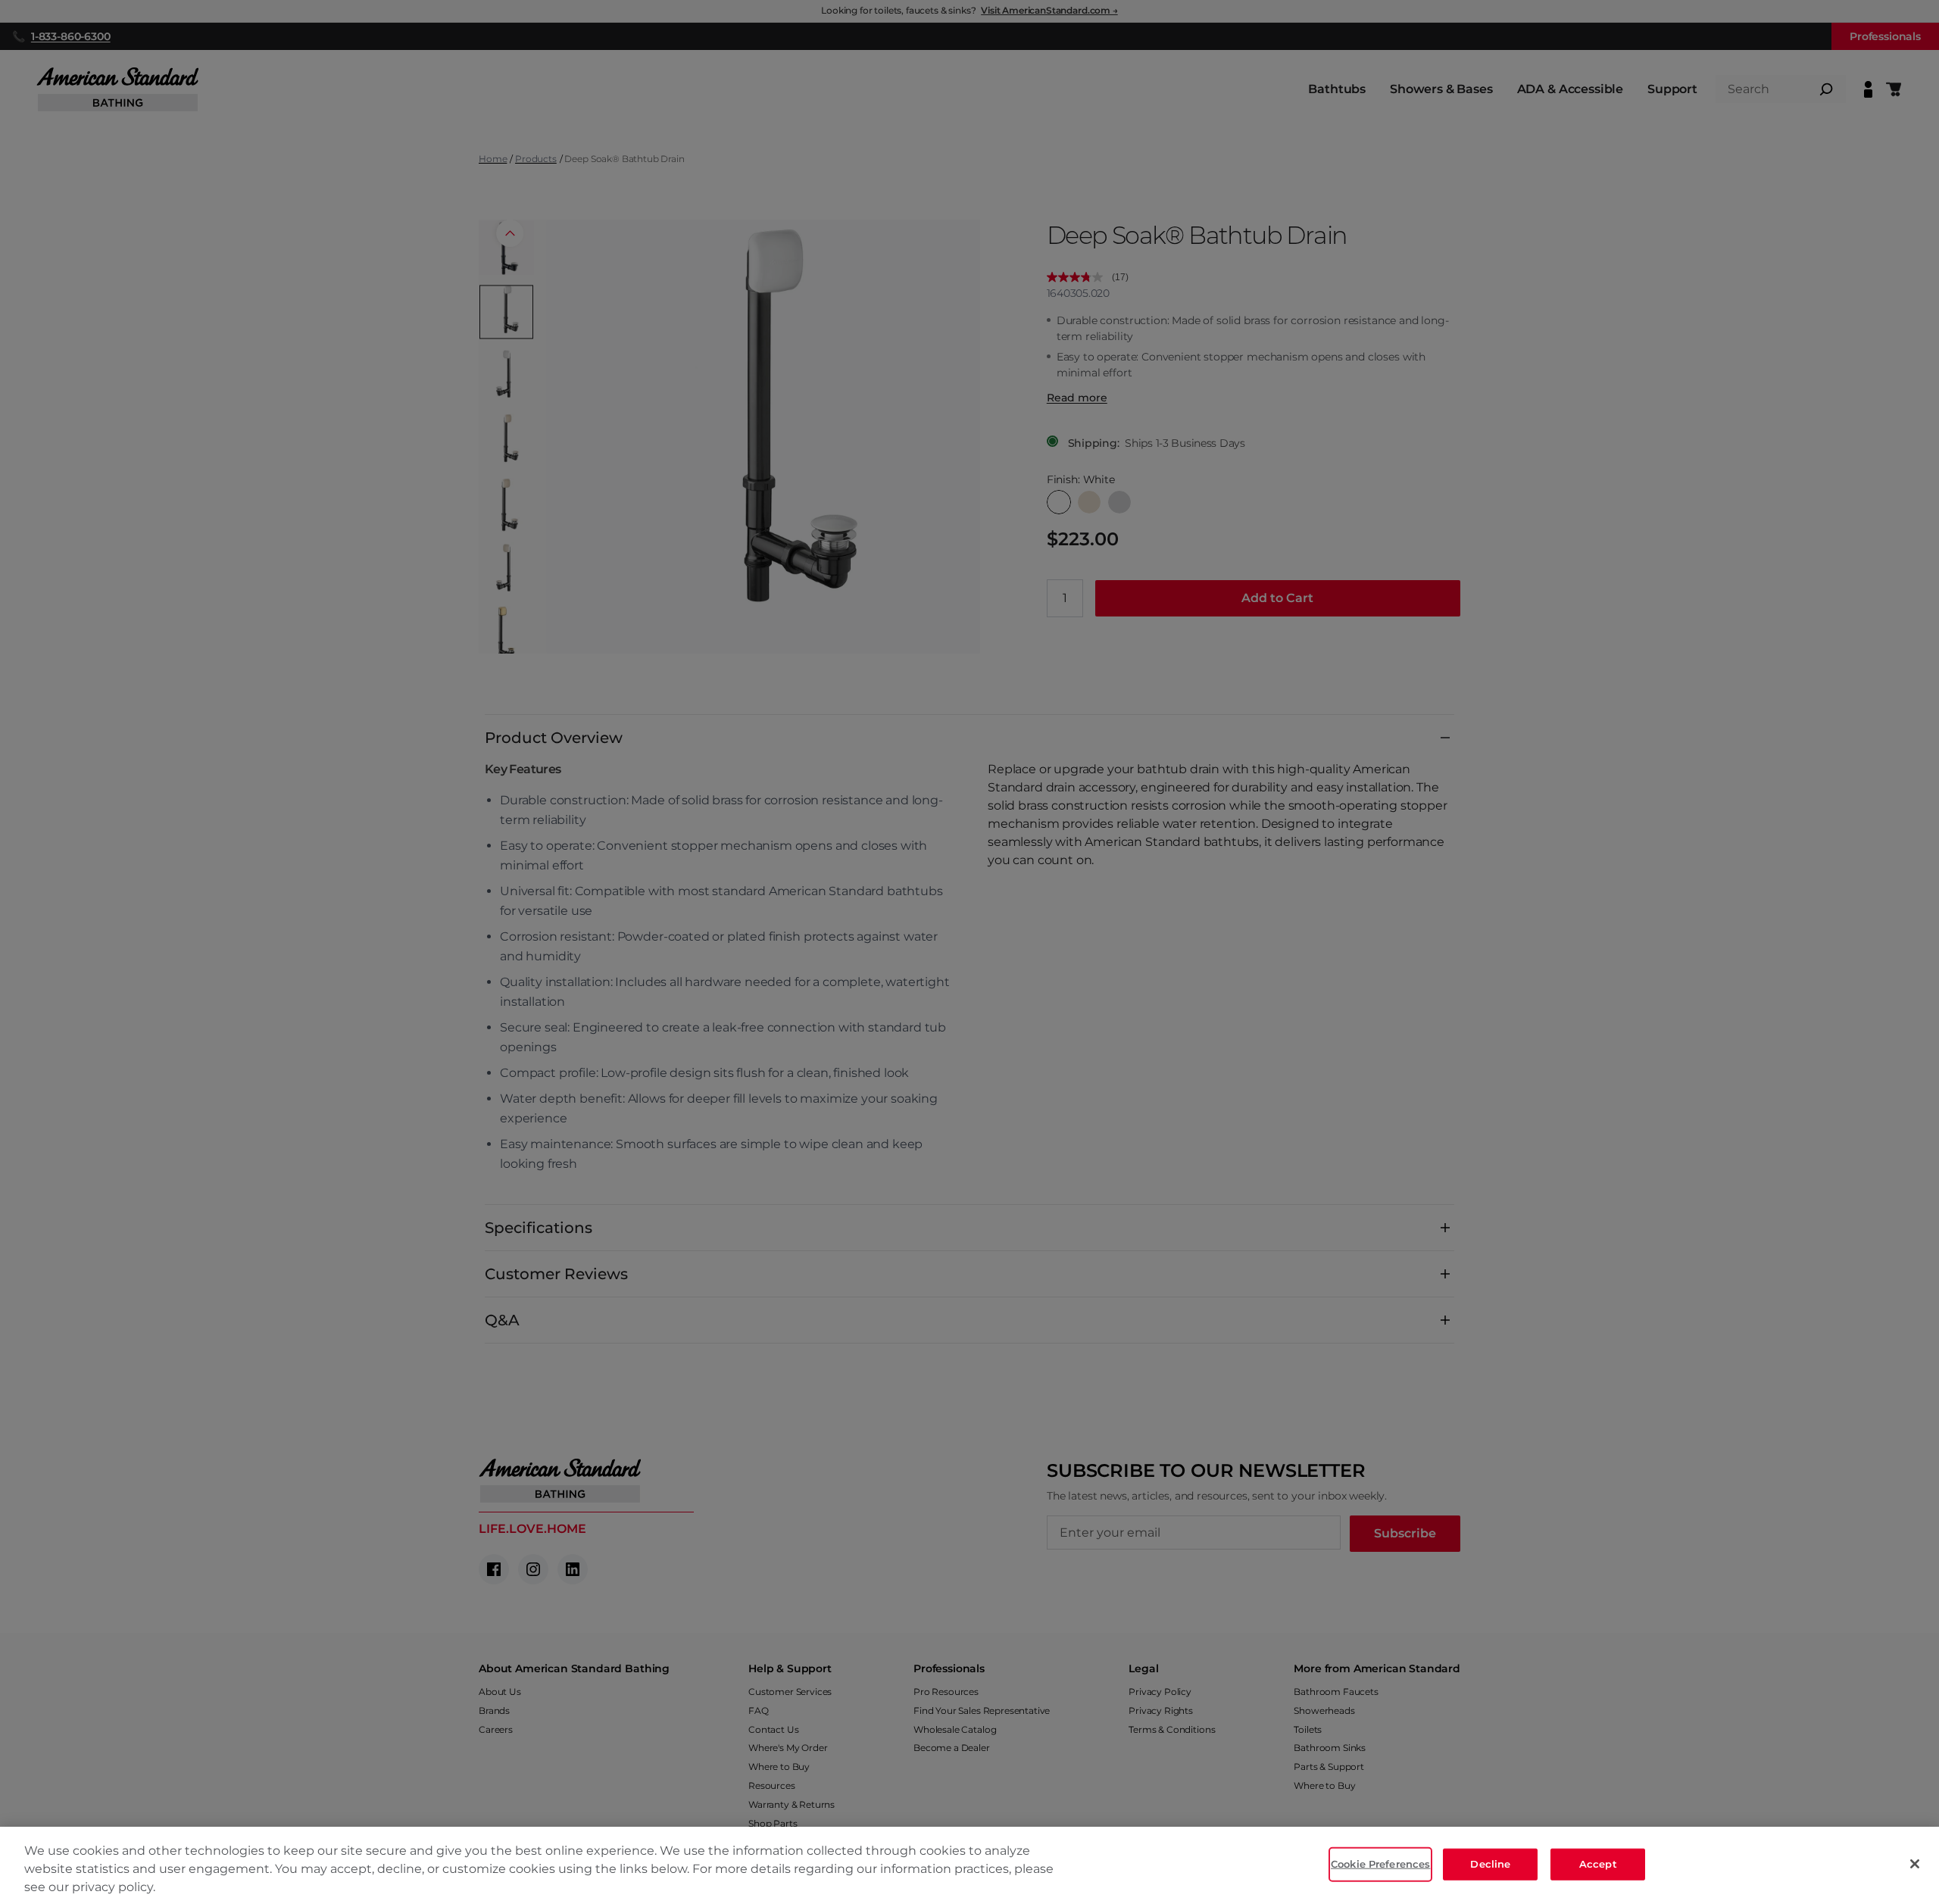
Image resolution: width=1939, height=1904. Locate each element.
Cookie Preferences (1380, 1864)
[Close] (1915, 1864)
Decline (1490, 1864)
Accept (1598, 1864)
